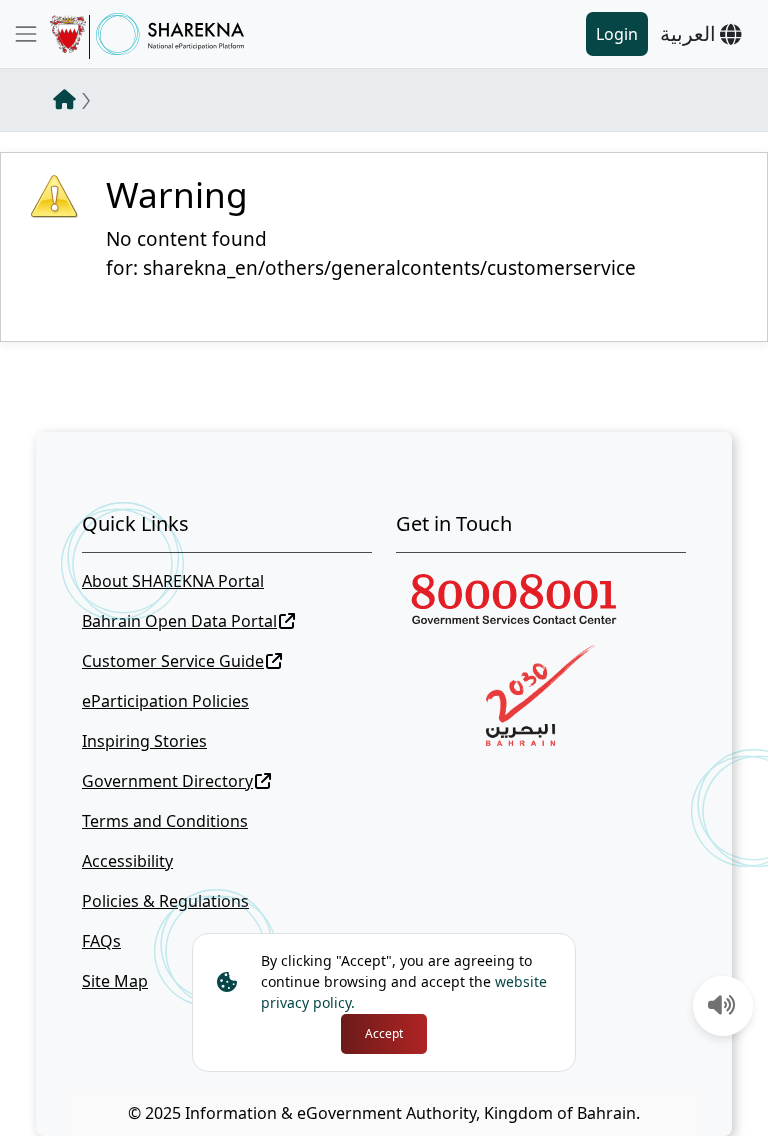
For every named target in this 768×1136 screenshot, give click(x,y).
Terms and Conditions (165, 821)
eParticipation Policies (165, 701)
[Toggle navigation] (26, 34)
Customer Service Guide (173, 661)
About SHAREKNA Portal (173, 581)
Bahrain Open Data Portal (179, 621)
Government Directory (167, 781)
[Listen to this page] (722, 1007)
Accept (384, 1033)
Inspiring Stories (144, 741)
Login (617, 34)
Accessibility (127, 861)
